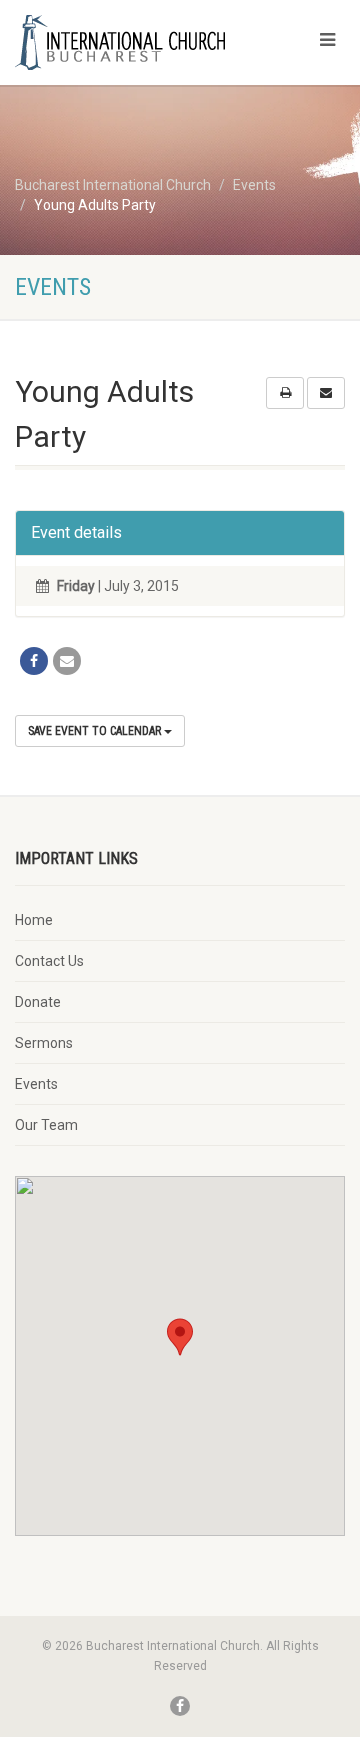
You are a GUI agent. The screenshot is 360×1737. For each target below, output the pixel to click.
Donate (38, 1002)
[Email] (67, 661)
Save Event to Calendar (96, 731)
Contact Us (49, 961)
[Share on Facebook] (34, 661)
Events (36, 1084)
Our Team (46, 1125)
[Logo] (120, 43)
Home (34, 920)
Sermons (44, 1043)
